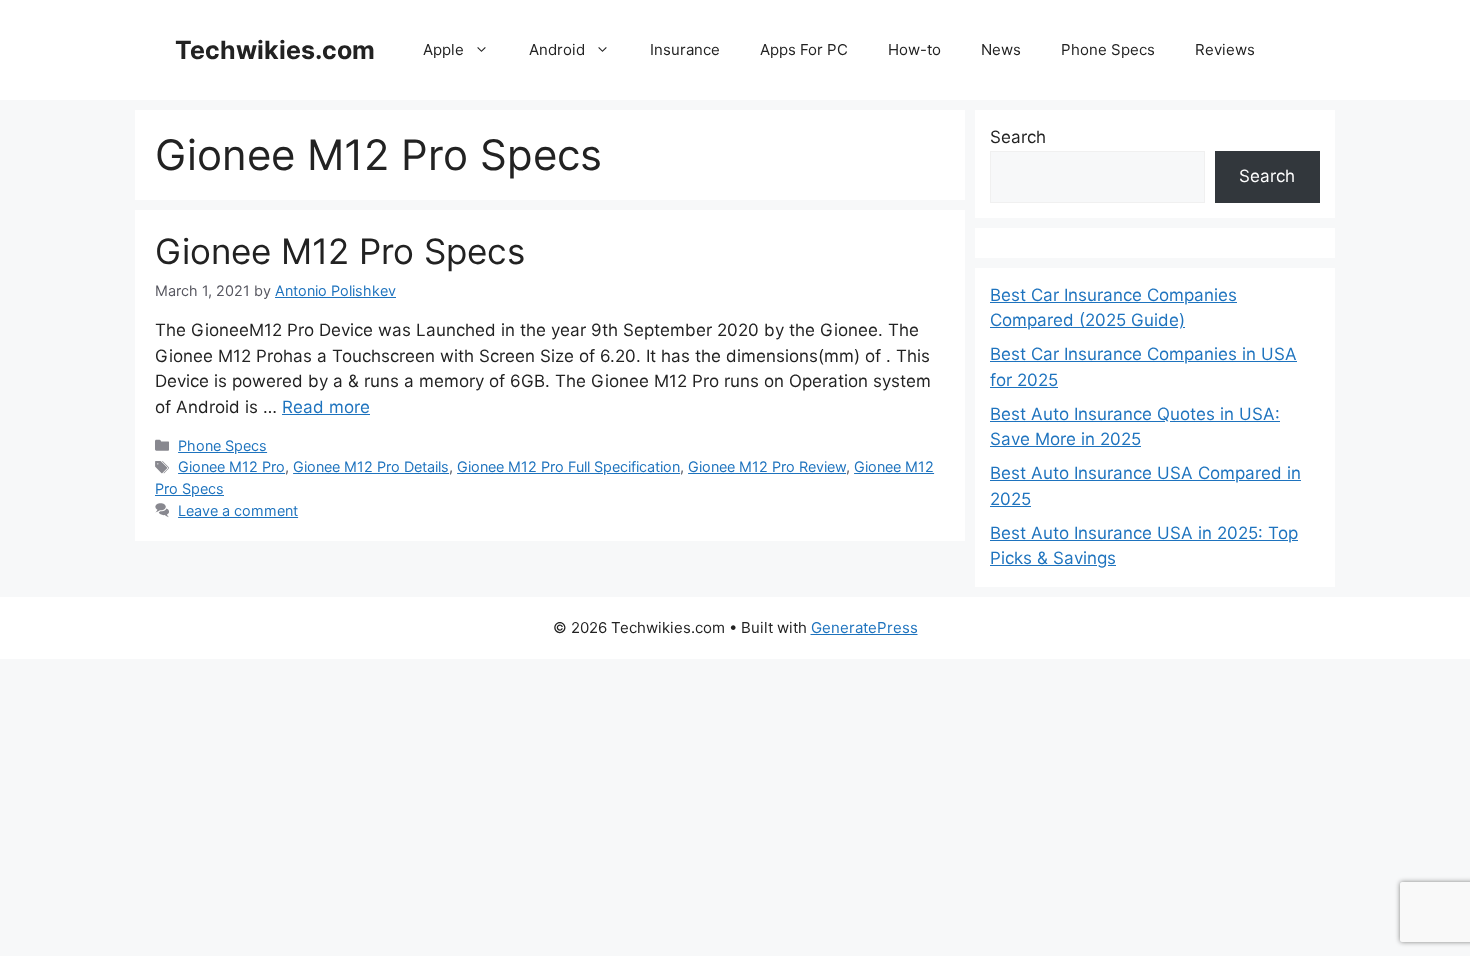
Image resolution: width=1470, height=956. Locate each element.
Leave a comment (238, 510)
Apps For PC (804, 49)
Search (1018, 137)
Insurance (685, 49)
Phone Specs (1108, 49)
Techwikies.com (275, 50)
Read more (326, 407)
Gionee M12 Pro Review (767, 466)
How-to (914, 49)
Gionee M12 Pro (231, 466)
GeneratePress (864, 627)
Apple (443, 49)
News (1001, 49)
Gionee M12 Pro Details (371, 466)
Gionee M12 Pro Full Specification (568, 466)
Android (557, 49)
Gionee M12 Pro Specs (340, 251)
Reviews (1225, 49)
